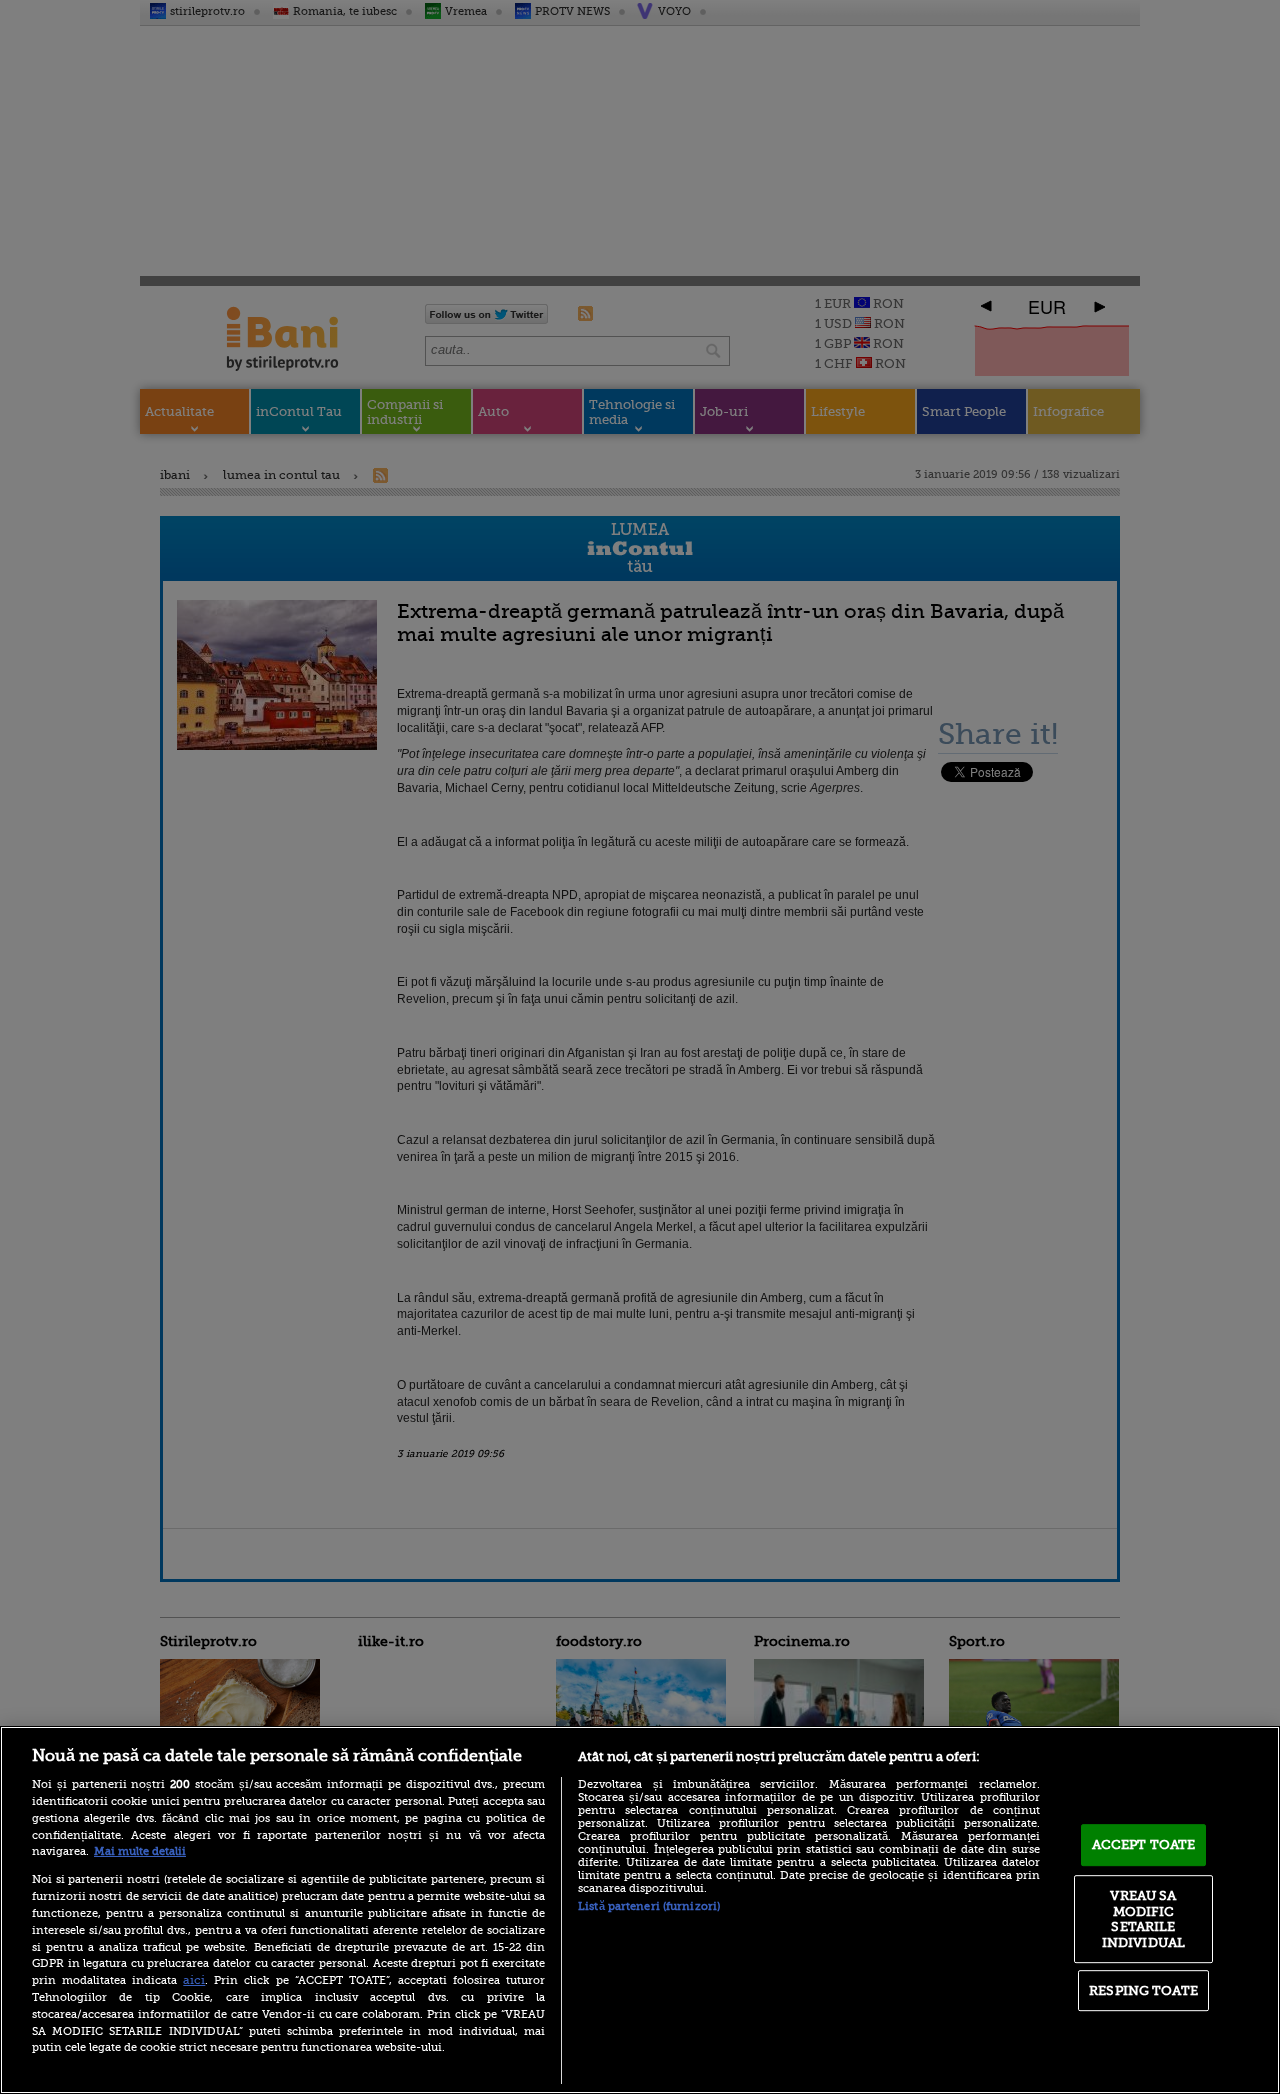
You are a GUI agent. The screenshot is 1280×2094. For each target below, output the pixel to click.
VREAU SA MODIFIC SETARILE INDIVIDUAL (1143, 1919)
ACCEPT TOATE (1144, 1844)
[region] (640, 1910)
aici (194, 1980)
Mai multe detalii (140, 1851)
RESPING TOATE (1143, 1990)
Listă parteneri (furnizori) (649, 1906)
